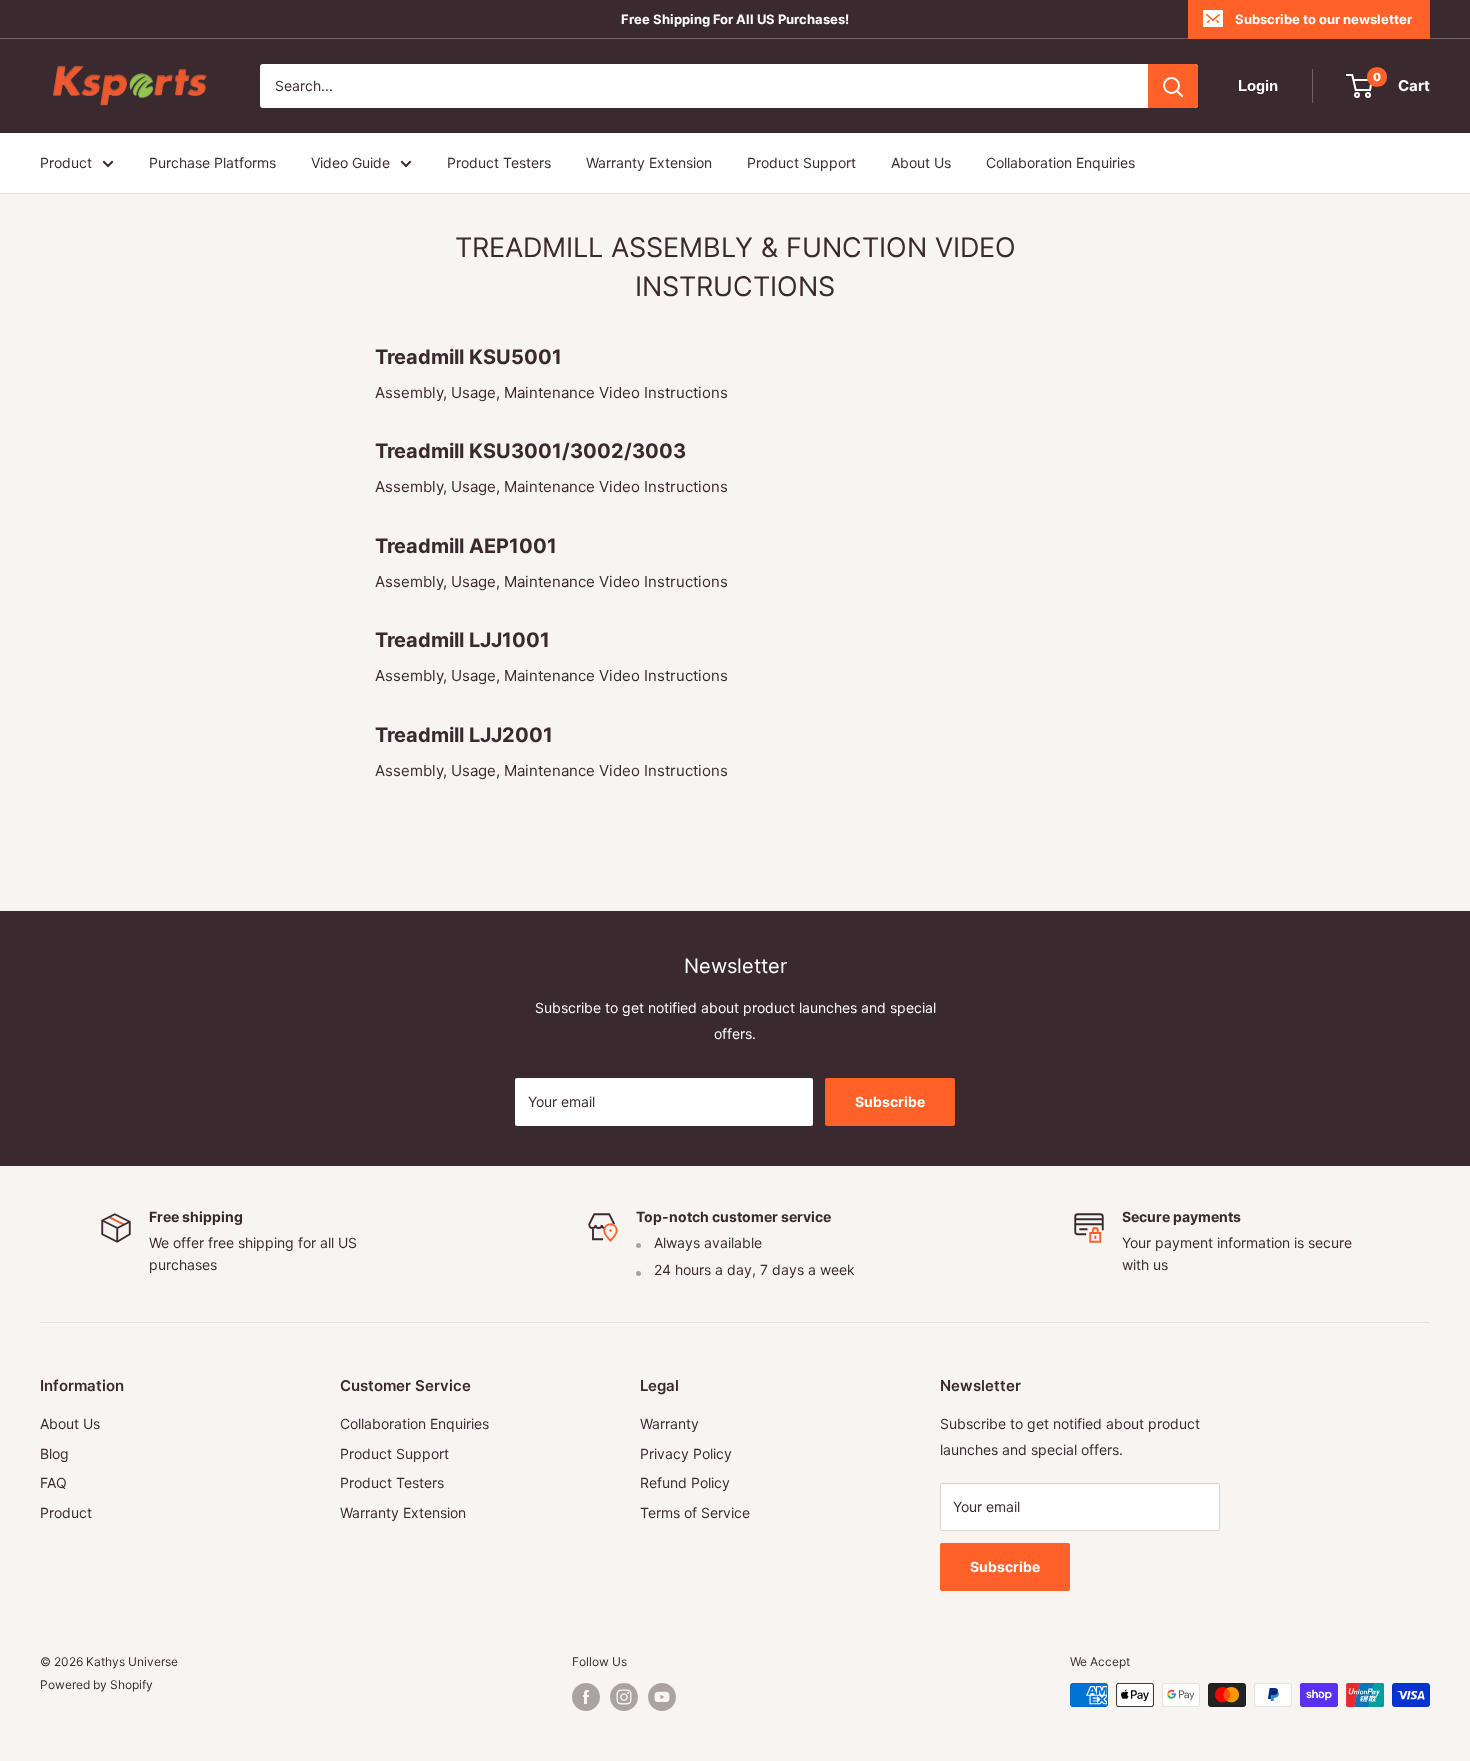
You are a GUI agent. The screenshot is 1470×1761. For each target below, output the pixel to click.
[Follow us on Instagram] (624, 1697)
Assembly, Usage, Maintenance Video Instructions (551, 392)
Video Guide (350, 162)
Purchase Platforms (212, 162)
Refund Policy (685, 1482)
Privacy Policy (686, 1453)
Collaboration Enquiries (1060, 162)
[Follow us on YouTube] (662, 1697)
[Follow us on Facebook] (586, 1697)
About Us (921, 162)
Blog (54, 1453)
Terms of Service (695, 1512)
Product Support (801, 162)
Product (66, 162)
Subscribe (890, 1101)
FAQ (53, 1482)
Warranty (669, 1423)
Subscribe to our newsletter (1323, 19)
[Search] (1173, 86)
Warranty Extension (649, 162)
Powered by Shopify (96, 1684)
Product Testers (499, 162)
